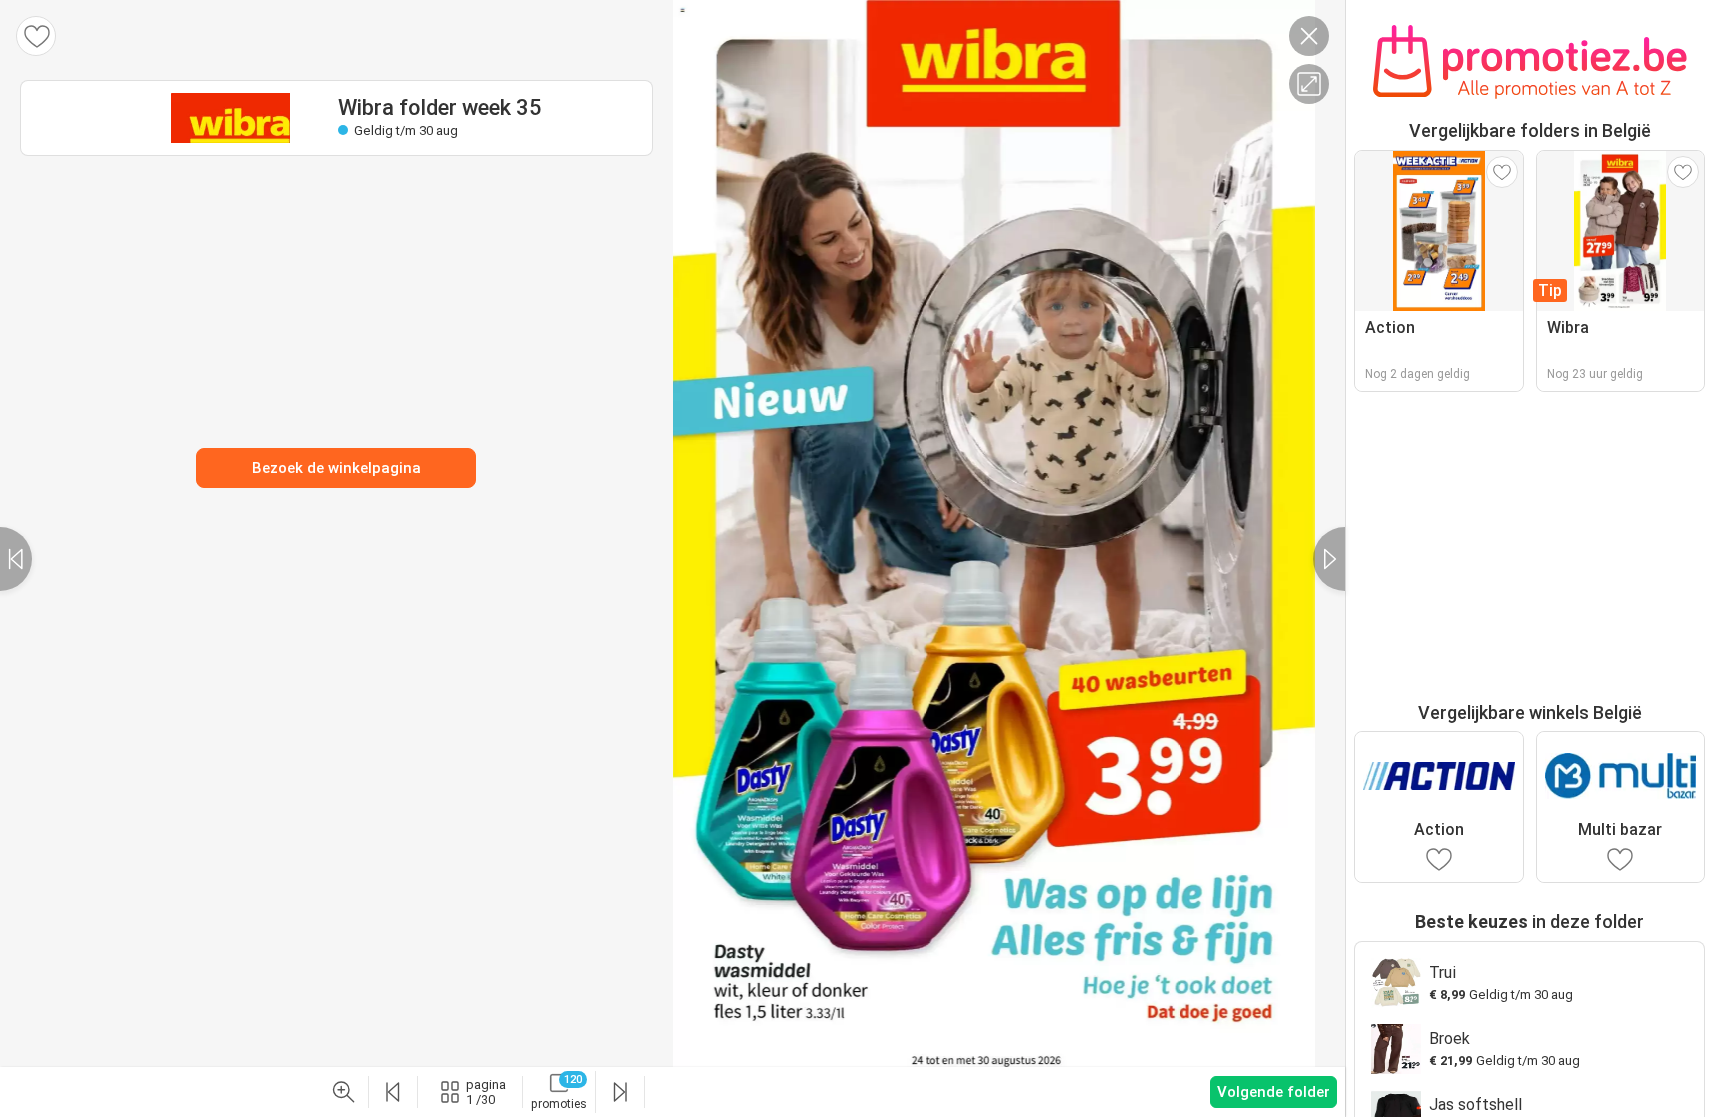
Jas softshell (1475, 1104)
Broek (1449, 1038)
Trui (1442, 972)
